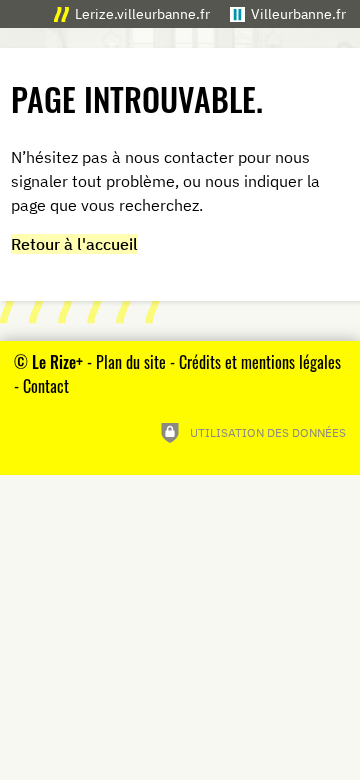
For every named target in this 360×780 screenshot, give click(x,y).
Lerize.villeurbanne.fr (142, 13)
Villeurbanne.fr (298, 13)
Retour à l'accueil (74, 244)
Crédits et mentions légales (260, 362)
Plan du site (131, 362)
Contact (46, 386)
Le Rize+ (57, 362)
